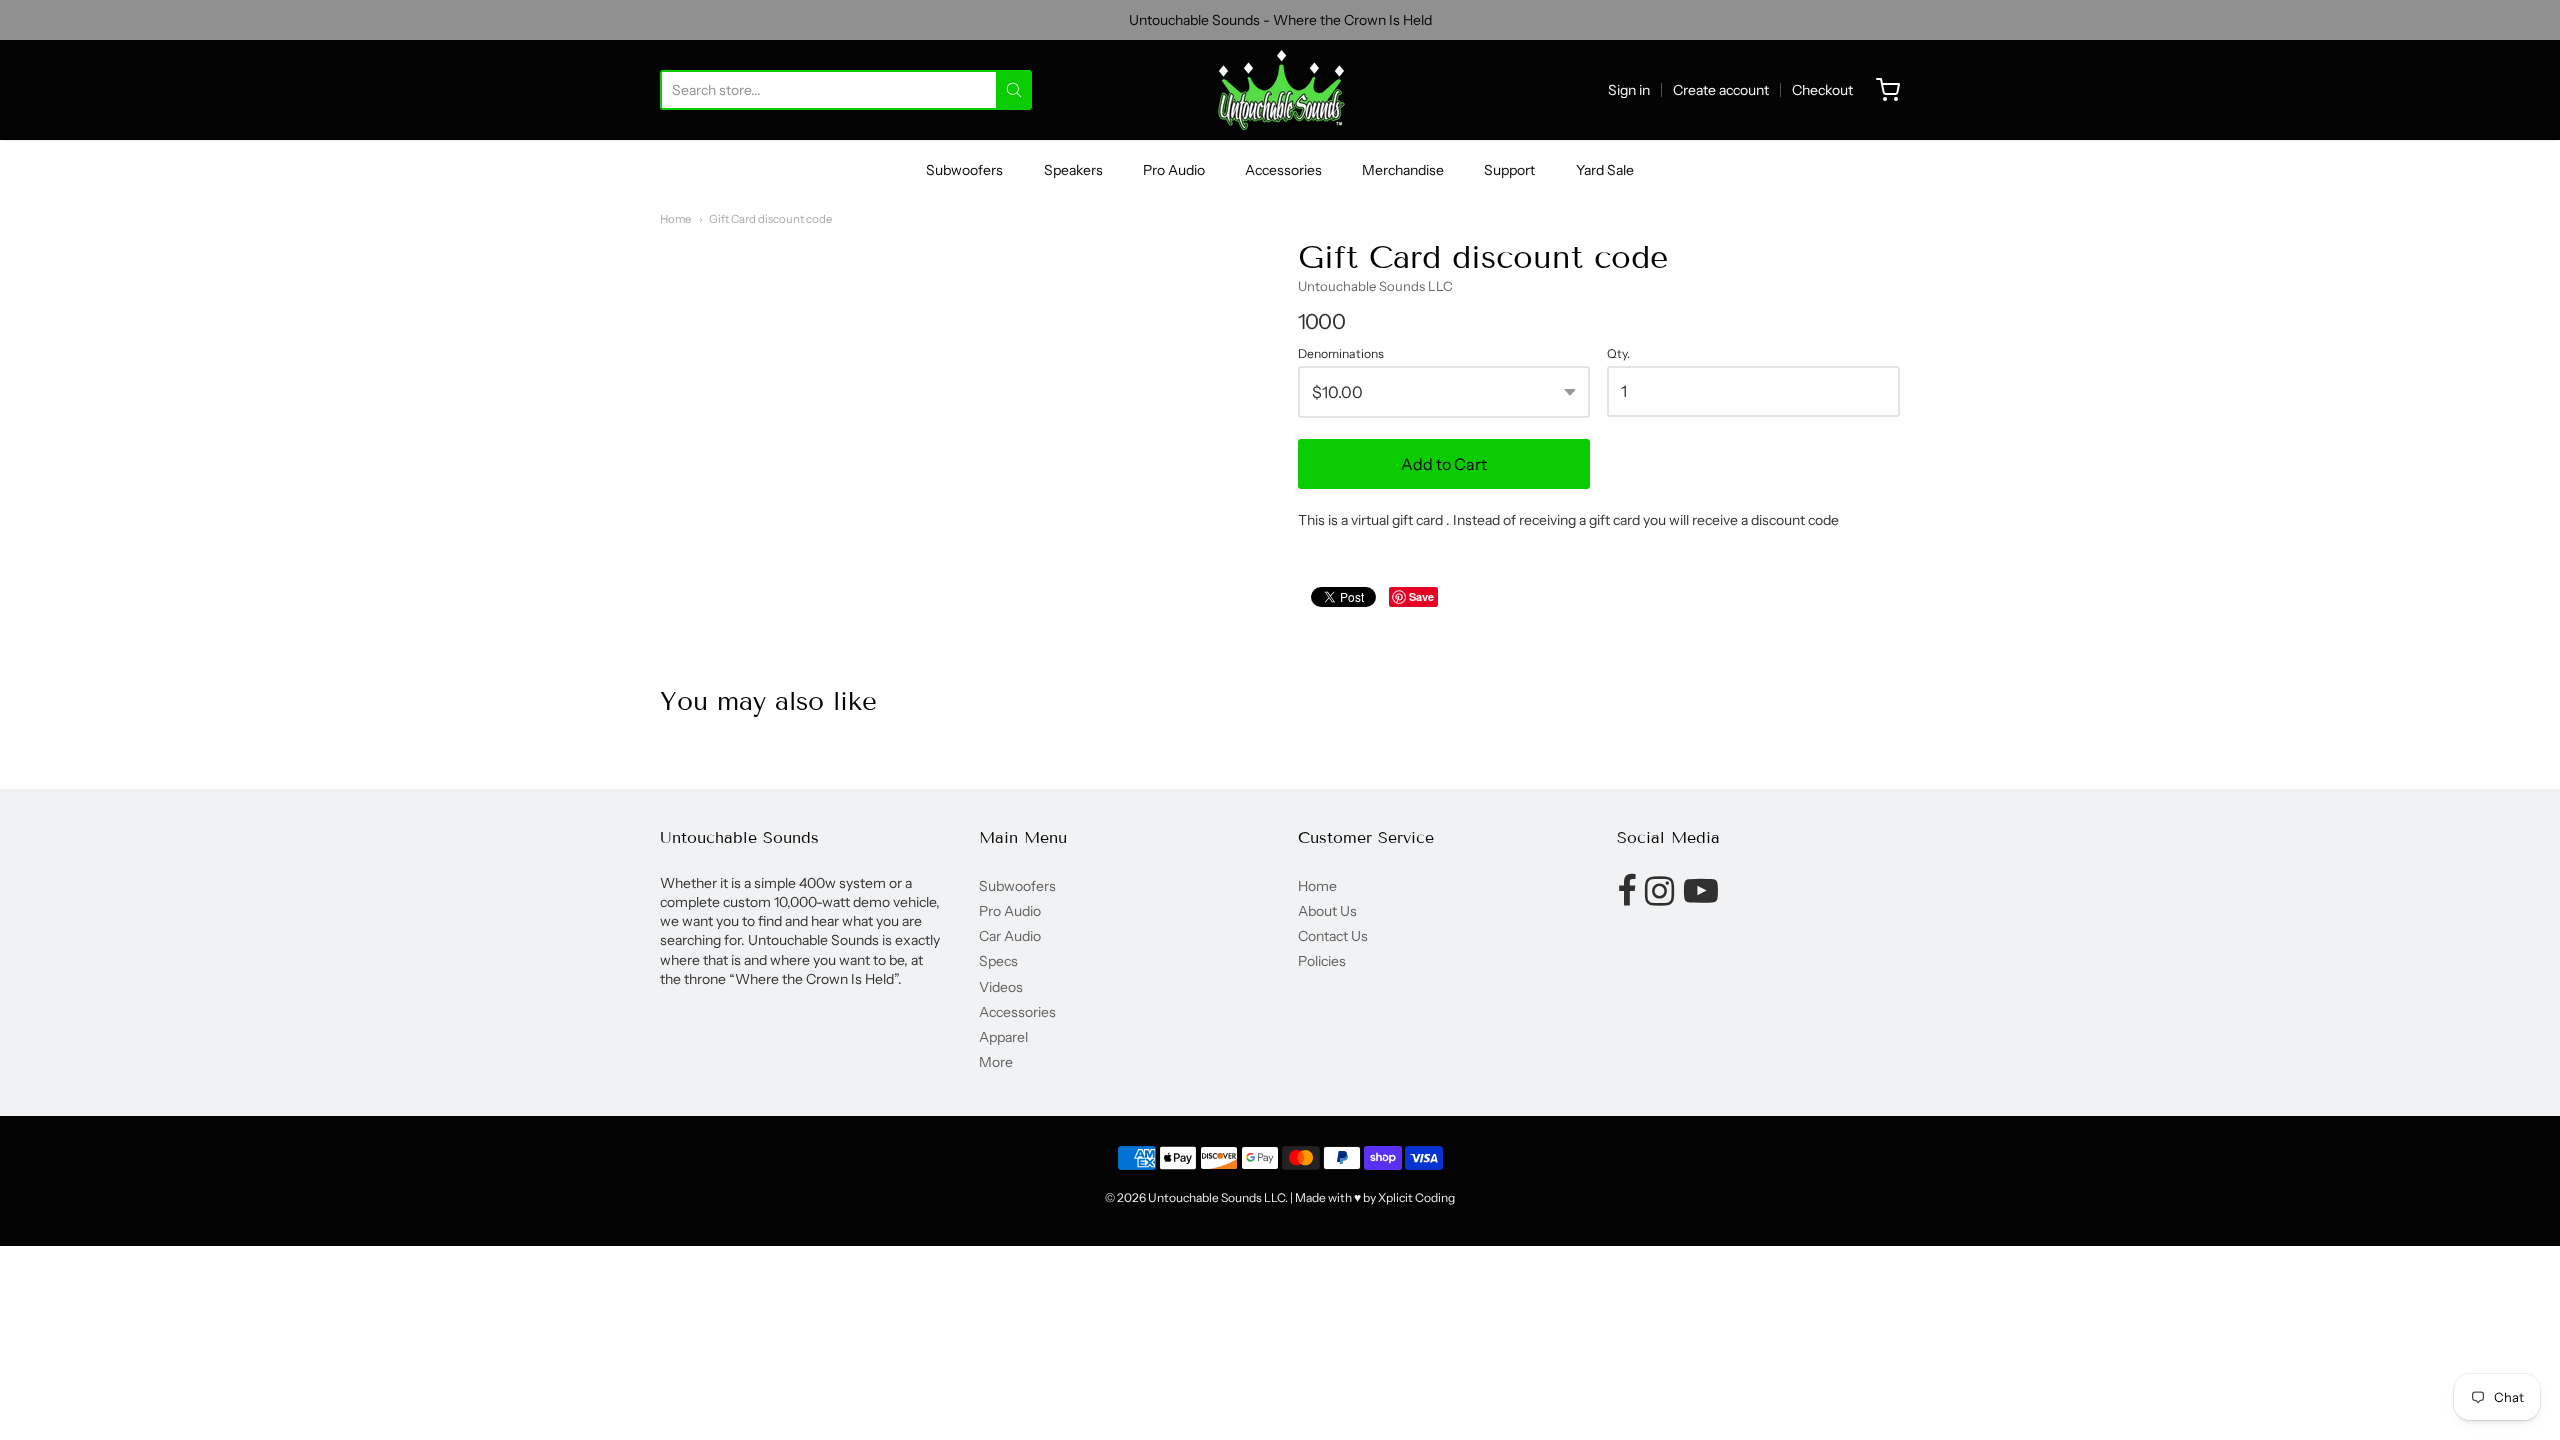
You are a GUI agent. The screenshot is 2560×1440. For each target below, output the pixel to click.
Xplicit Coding (1416, 1197)
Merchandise (1403, 170)
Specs (998, 961)
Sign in (1629, 90)
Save (1421, 596)
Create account (1721, 90)
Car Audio (1010, 936)
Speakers (1073, 170)
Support (1509, 170)
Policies (1322, 961)
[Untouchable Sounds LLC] (1280, 90)
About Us (1327, 911)
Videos (1001, 987)
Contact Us (1333, 936)
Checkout (1822, 90)
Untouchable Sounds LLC (1375, 286)
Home (675, 219)
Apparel (1003, 1037)
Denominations (1341, 354)
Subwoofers (964, 170)
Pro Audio (1174, 170)
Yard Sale (1605, 170)
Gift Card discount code (770, 219)
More (996, 1062)
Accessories (1283, 170)
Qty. (1618, 354)
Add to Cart (1444, 464)
